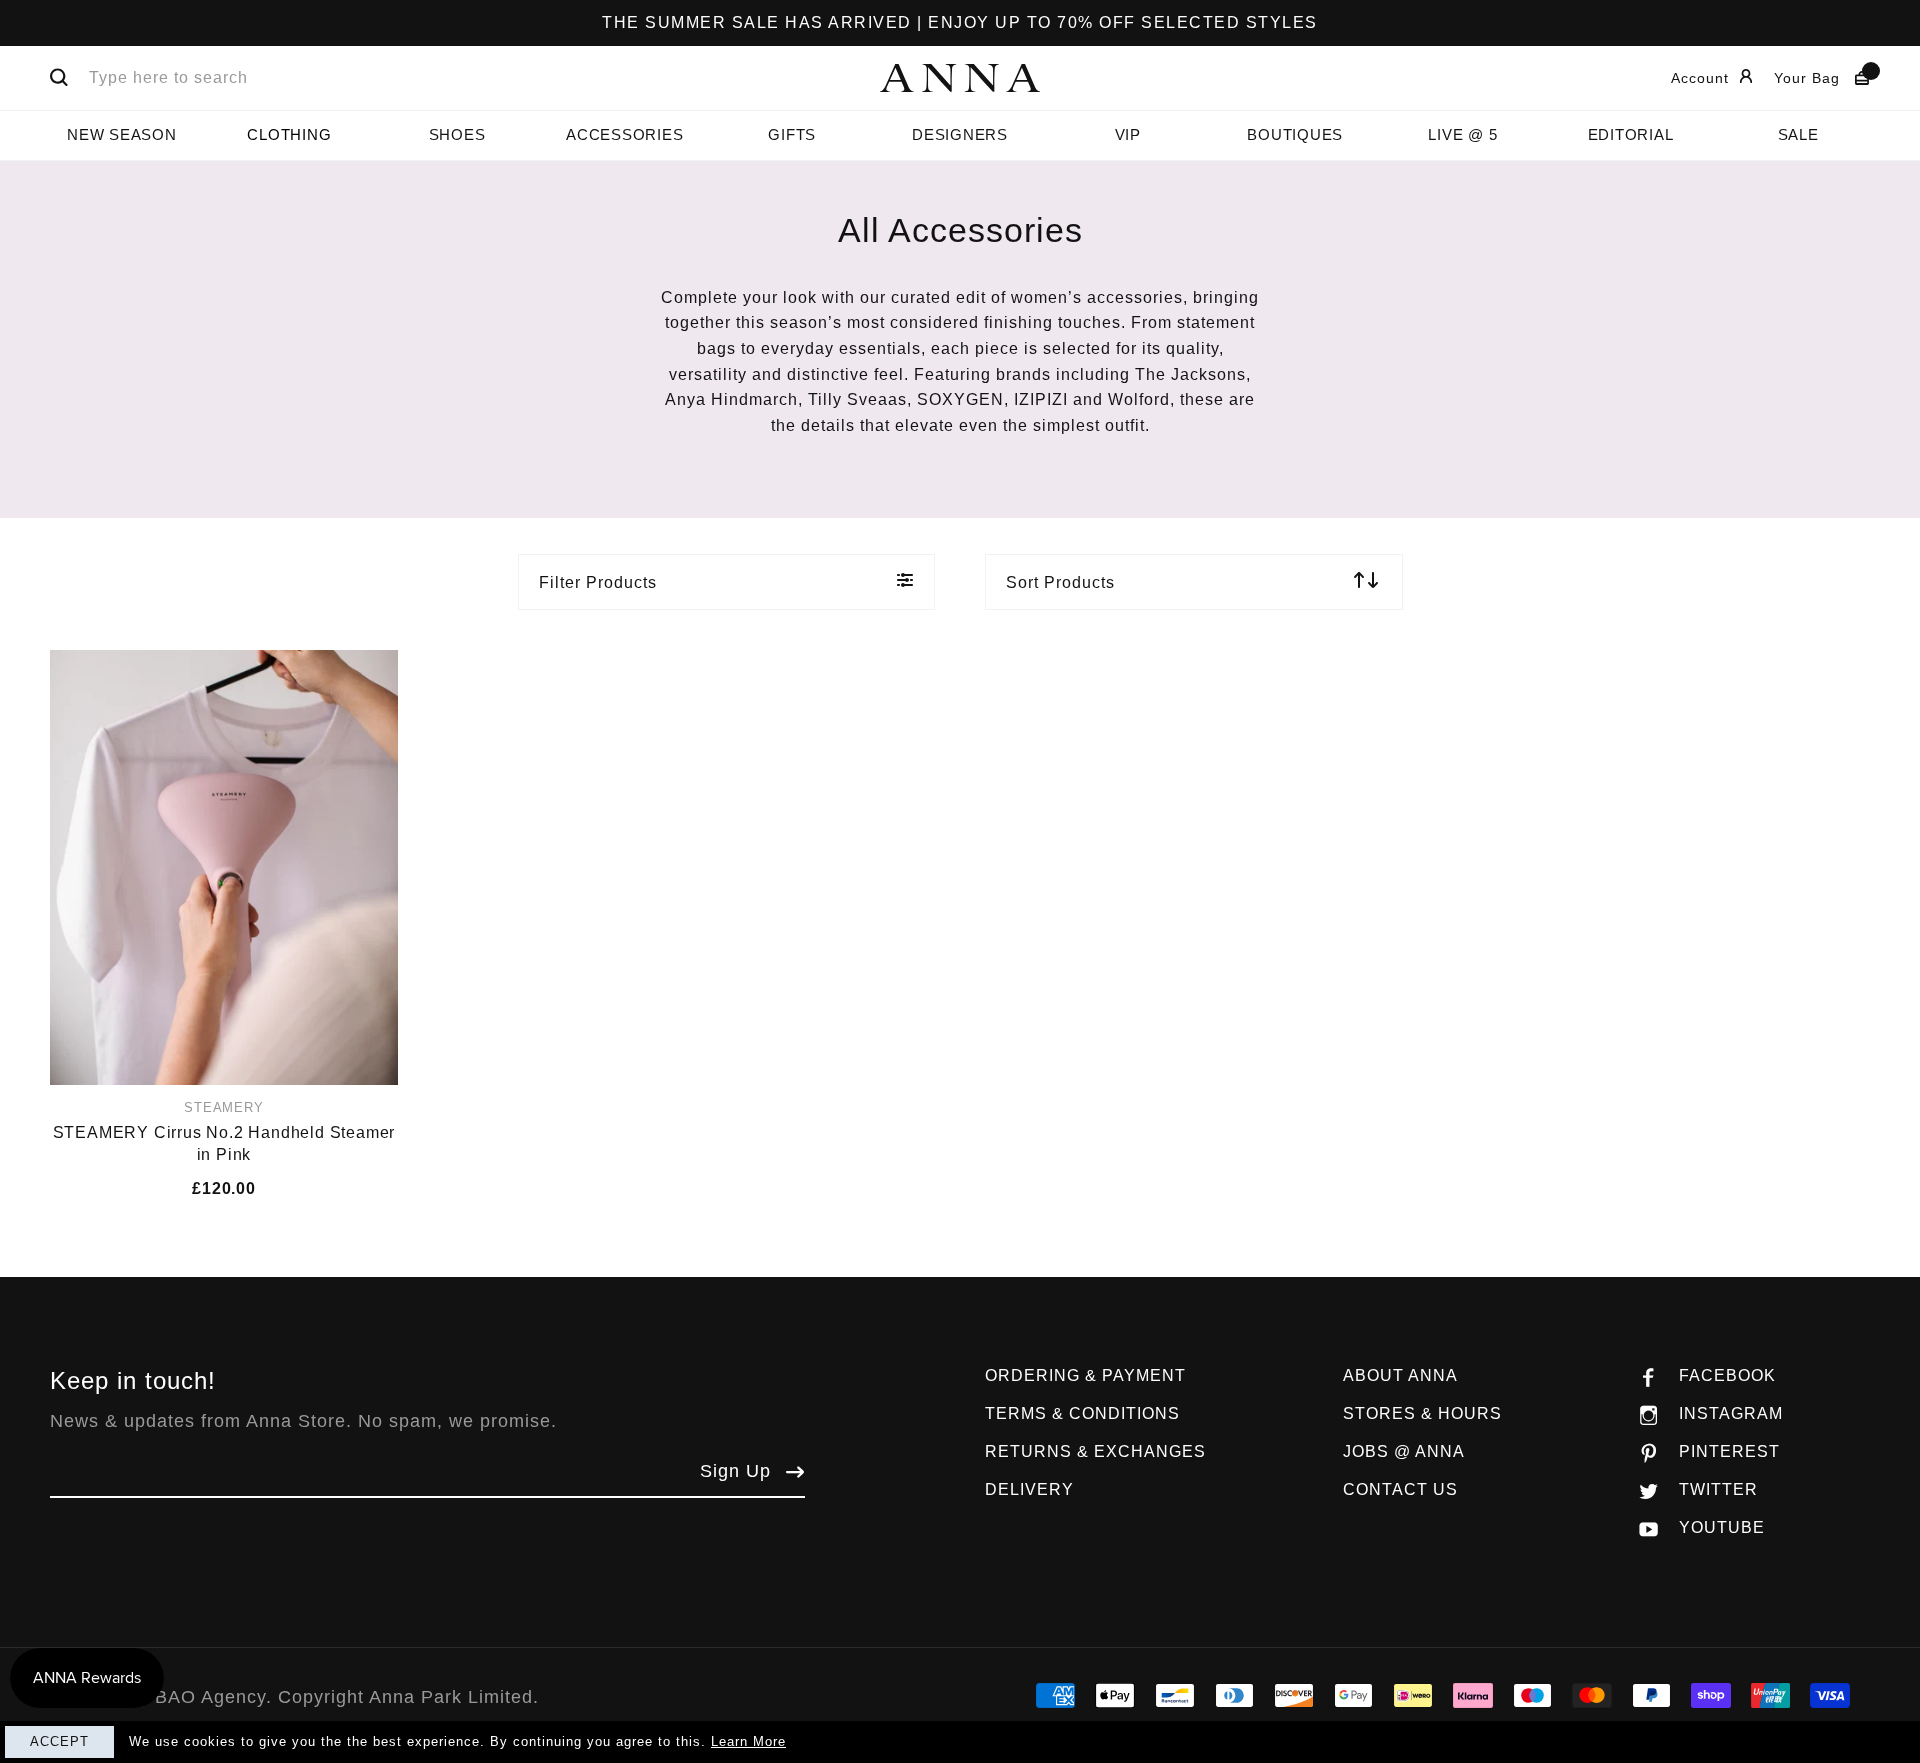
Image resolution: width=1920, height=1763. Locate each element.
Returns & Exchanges (1095, 1451)
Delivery (1029, 1489)
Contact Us (1400, 1489)
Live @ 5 (1462, 134)
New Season (122, 134)
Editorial (1631, 134)
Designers (960, 134)
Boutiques (1295, 134)
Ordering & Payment (1085, 1375)
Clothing (289, 134)
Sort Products (1060, 582)
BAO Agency (210, 1697)
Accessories (624, 134)
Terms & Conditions (1082, 1413)
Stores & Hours (1422, 1413)
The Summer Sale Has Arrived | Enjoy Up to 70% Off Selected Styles (960, 22)
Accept (59, 1741)
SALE (1798, 134)
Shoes (457, 134)
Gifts (792, 134)
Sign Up (735, 1471)
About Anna (1400, 1375)
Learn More (748, 1741)
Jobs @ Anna (1404, 1451)
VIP (1128, 134)
